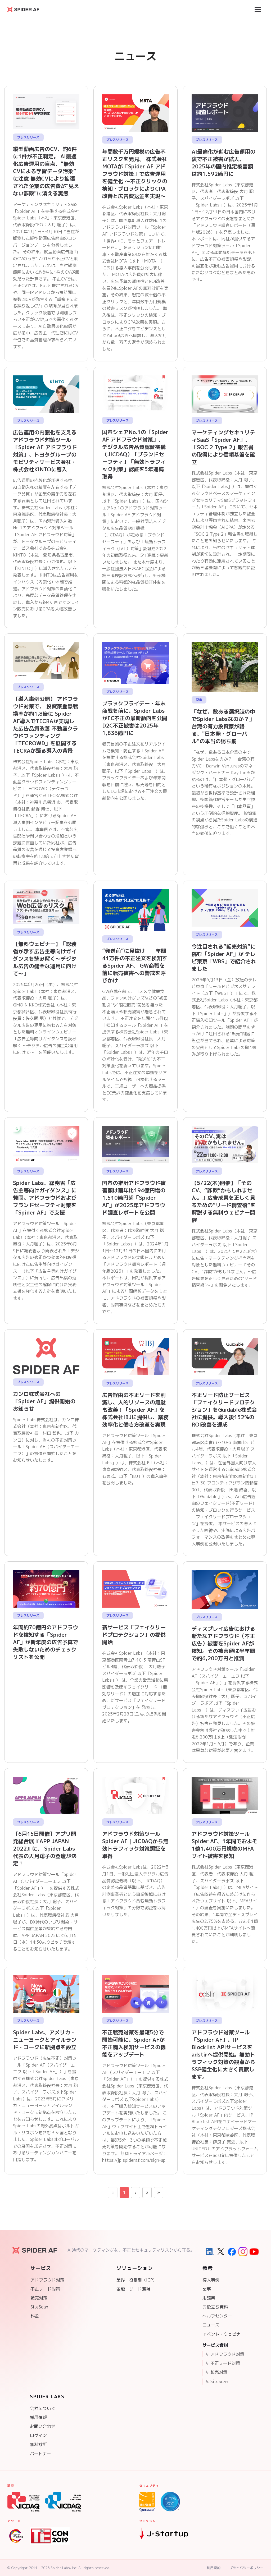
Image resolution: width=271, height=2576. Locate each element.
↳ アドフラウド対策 (225, 2354)
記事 (207, 2289)
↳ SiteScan (217, 2381)
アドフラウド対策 (47, 2280)
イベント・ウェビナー (224, 2334)
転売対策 (39, 2298)
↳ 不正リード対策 (223, 2363)
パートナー (40, 2454)
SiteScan (39, 2307)
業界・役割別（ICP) (135, 2280)
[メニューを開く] (258, 10)
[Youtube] (254, 2252)
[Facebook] (232, 2252)
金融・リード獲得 (133, 2289)
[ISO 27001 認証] (147, 2502)
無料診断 (38, 2444)
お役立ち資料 (215, 2307)
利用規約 (214, 2568)
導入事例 (211, 2280)
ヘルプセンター (217, 2316)
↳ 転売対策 (216, 2372)
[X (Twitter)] (221, 2252)
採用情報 (38, 2417)
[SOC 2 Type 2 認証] (170, 2502)
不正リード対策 (45, 2289)
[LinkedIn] (210, 2252)
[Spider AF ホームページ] (35, 2250)
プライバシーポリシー (246, 2568)
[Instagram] (243, 2252)
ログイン (38, 2435)
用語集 (209, 2298)
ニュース (211, 2325)
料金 (35, 2316)
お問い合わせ (43, 2426)
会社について (43, 2408)
